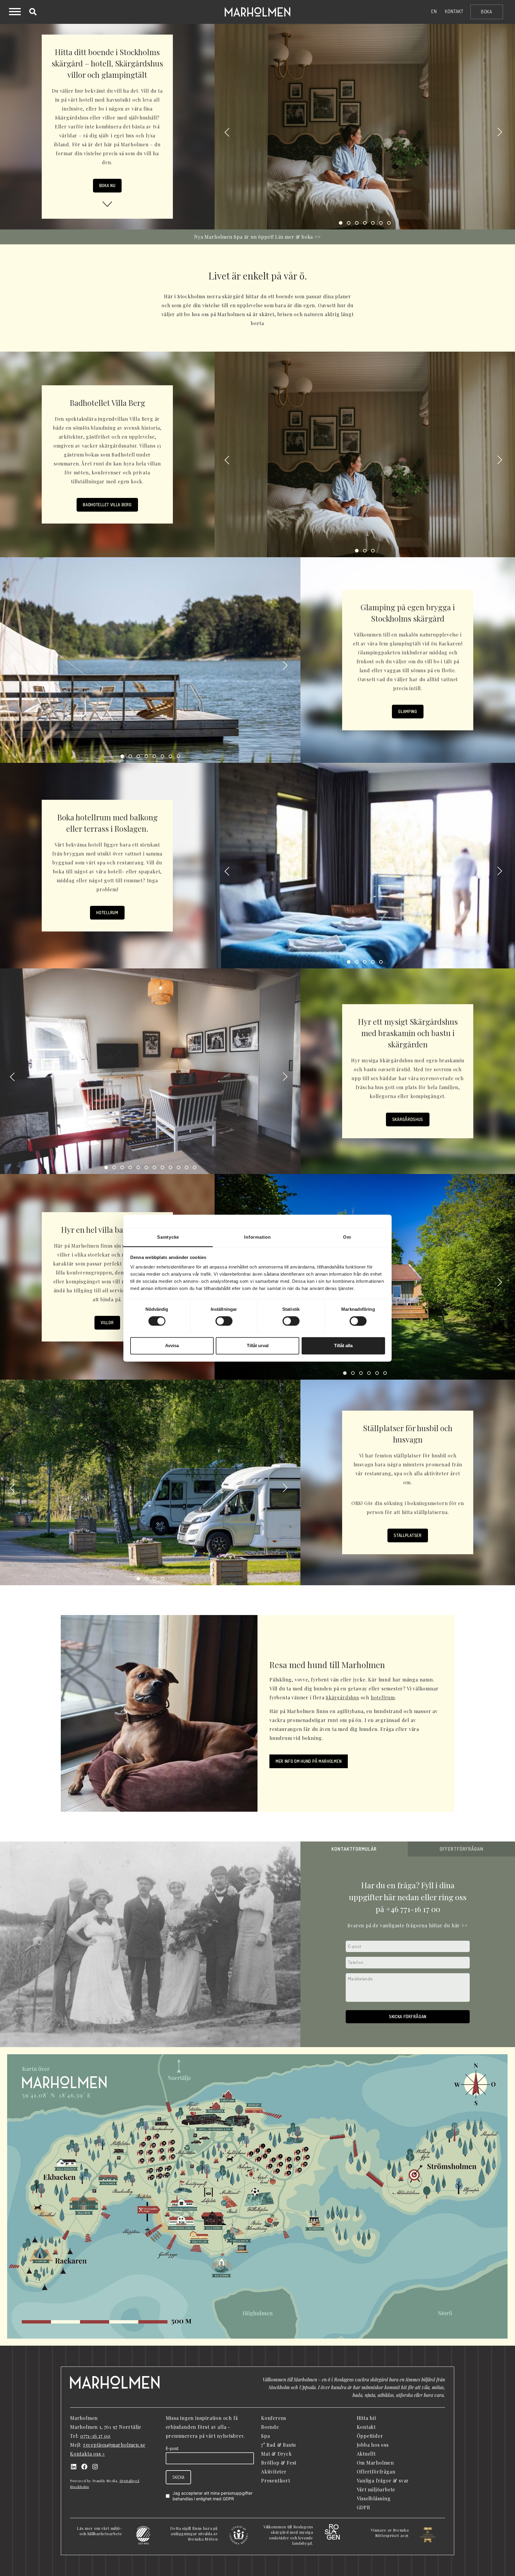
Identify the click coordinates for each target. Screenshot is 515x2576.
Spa (265, 2436)
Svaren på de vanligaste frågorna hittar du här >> (408, 1925)
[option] (434, 11)
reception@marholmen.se (114, 2445)
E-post (172, 2448)
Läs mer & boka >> (298, 237)
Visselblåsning (374, 2498)
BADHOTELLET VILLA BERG (107, 505)
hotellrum (383, 1697)
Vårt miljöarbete (376, 2489)
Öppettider (370, 2436)
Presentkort (276, 2480)
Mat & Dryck (276, 2454)
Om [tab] (347, 1237)
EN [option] (434, 11)
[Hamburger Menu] (15, 13)
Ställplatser (408, 1535)
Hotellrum (107, 913)
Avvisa (172, 1346)
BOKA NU (107, 185)
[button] (227, 133)
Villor (107, 1323)
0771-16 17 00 (95, 2436)
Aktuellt (366, 2454)
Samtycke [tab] (168, 1237)
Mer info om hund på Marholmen (309, 1761)
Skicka (178, 2477)
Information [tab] (257, 1237)
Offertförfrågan (376, 2472)
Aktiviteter (274, 2472)
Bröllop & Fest (279, 2463)
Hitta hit (367, 2418)
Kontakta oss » (87, 2454)
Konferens (274, 2418)
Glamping (408, 711)
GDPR (228, 2499)
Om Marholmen (376, 2463)
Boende (270, 2427)
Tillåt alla (343, 1346)
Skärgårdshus (408, 1119)
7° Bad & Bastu (279, 2445)
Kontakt (454, 11)
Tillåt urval (258, 1346)
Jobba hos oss (373, 2445)
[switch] (224, 1321)
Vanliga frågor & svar (383, 2480)
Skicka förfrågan (408, 2017)
